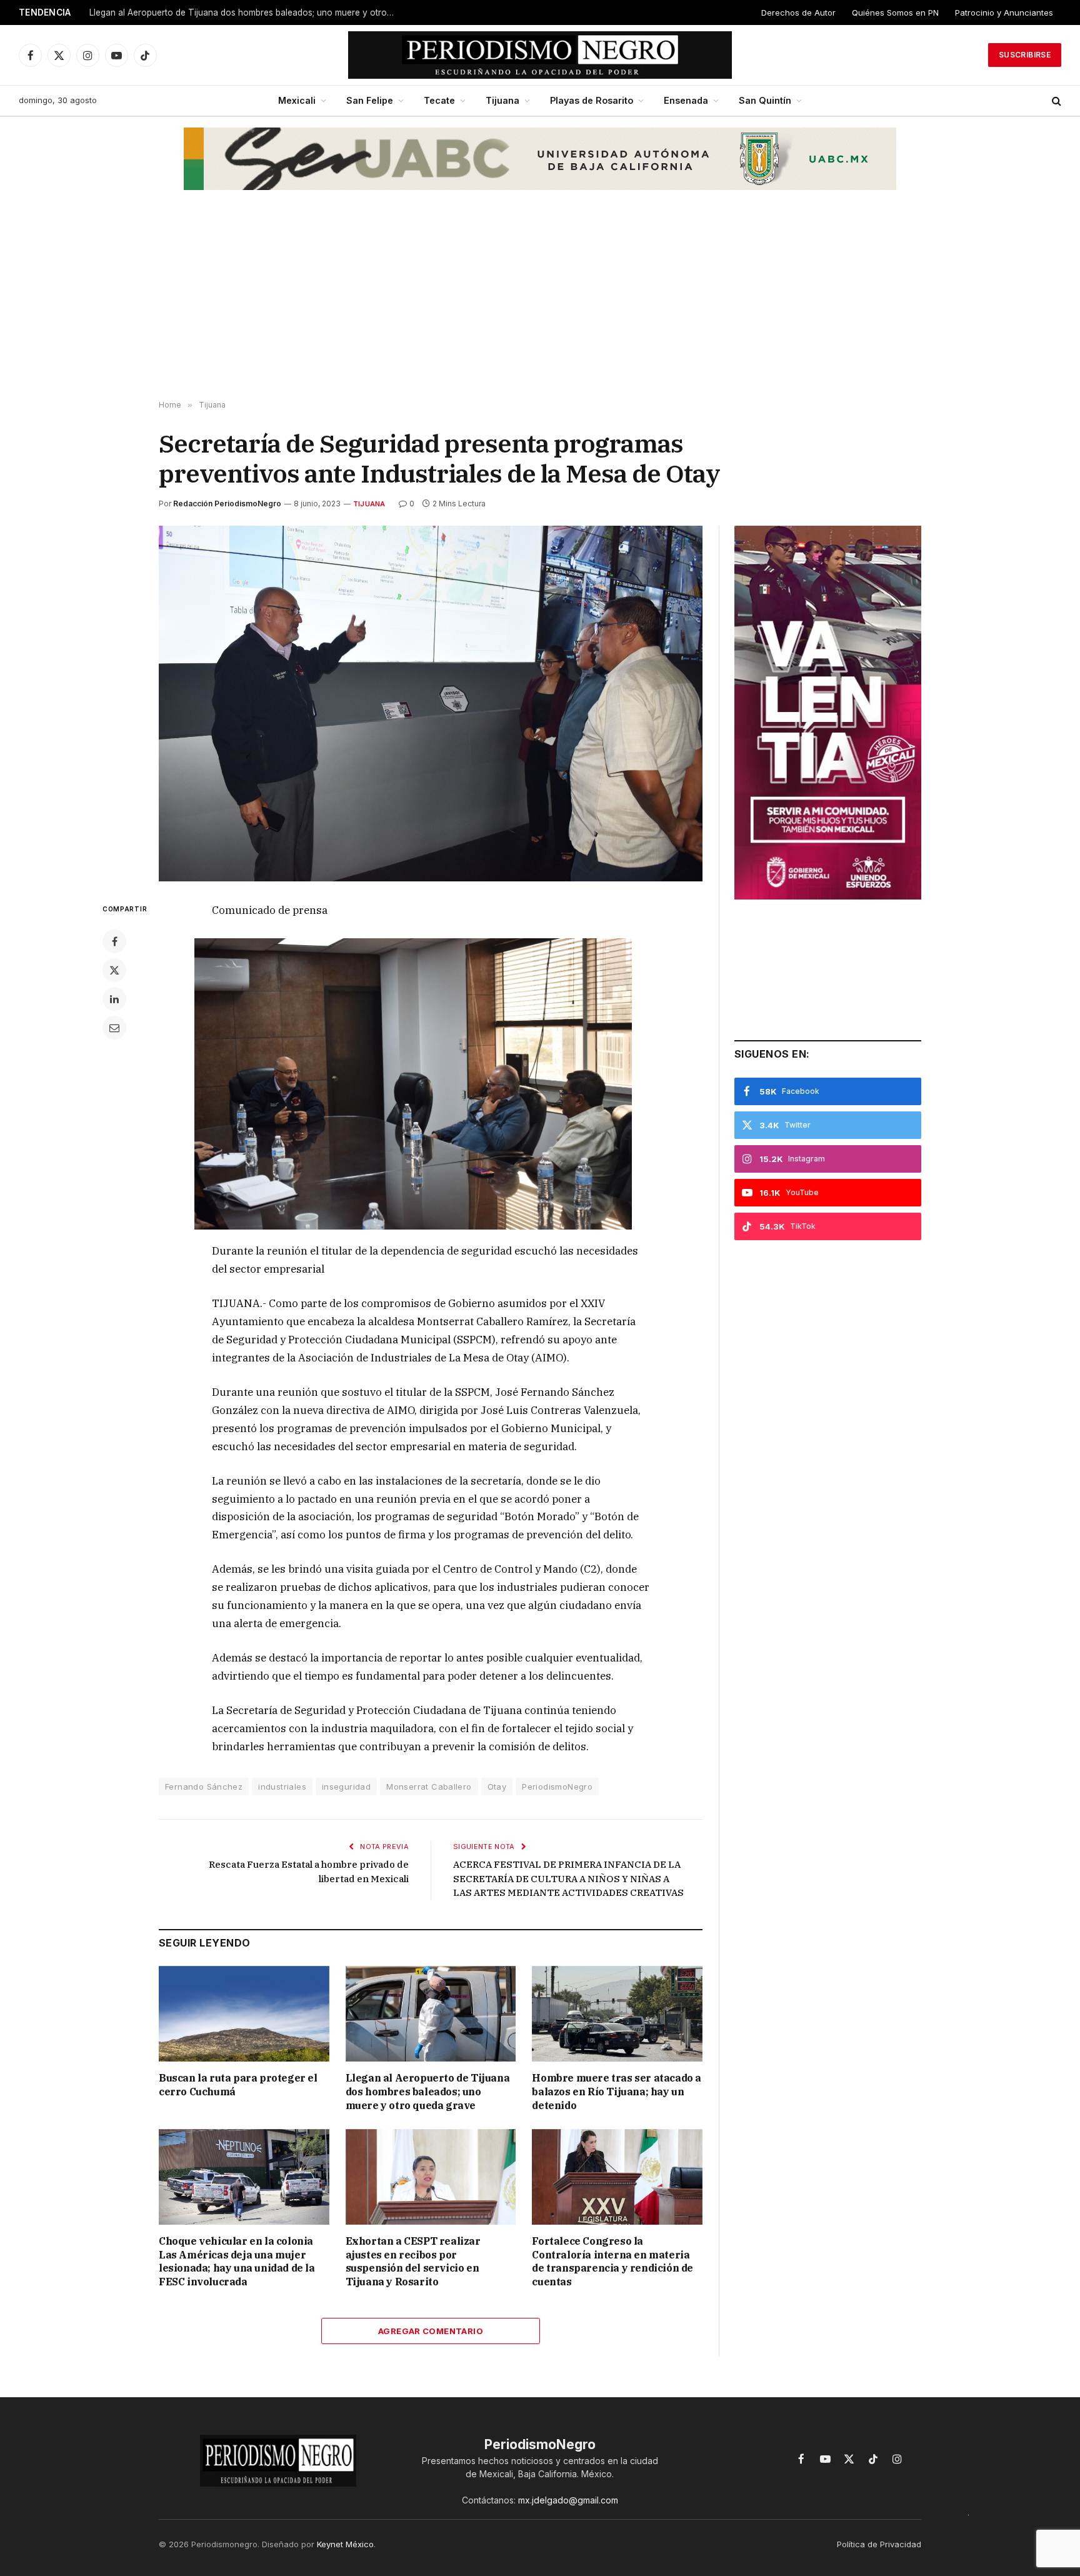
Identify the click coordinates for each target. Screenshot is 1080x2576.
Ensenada (686, 100)
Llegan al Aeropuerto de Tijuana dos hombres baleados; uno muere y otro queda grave (246, 13)
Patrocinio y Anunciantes (1004, 13)
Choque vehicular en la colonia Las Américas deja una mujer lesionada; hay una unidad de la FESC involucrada (237, 2261)
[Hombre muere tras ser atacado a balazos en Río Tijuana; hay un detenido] (617, 2014)
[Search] (1055, 101)
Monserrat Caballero (429, 1787)
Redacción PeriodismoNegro (227, 504)
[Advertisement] (540, 301)
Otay (497, 1787)
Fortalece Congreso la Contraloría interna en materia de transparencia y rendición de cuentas (612, 2261)
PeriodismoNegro (557, 1787)
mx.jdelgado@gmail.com (568, 2500)
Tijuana (502, 100)
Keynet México (345, 2544)
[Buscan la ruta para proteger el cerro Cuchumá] (244, 2014)
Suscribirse (1025, 55)
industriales (282, 1787)
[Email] (114, 1028)
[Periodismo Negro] (540, 55)
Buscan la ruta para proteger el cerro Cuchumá (238, 2085)
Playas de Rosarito (592, 100)
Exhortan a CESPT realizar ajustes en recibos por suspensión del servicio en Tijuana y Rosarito (413, 2261)
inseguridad (346, 1787)
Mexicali (297, 100)
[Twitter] (114, 970)
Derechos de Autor (798, 13)
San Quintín (765, 100)
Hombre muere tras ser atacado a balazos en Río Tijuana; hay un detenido (617, 2092)
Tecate (439, 100)
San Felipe (370, 100)
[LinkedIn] (114, 999)
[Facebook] (114, 941)
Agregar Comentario (431, 2331)
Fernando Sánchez (204, 1787)
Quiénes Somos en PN (895, 13)
